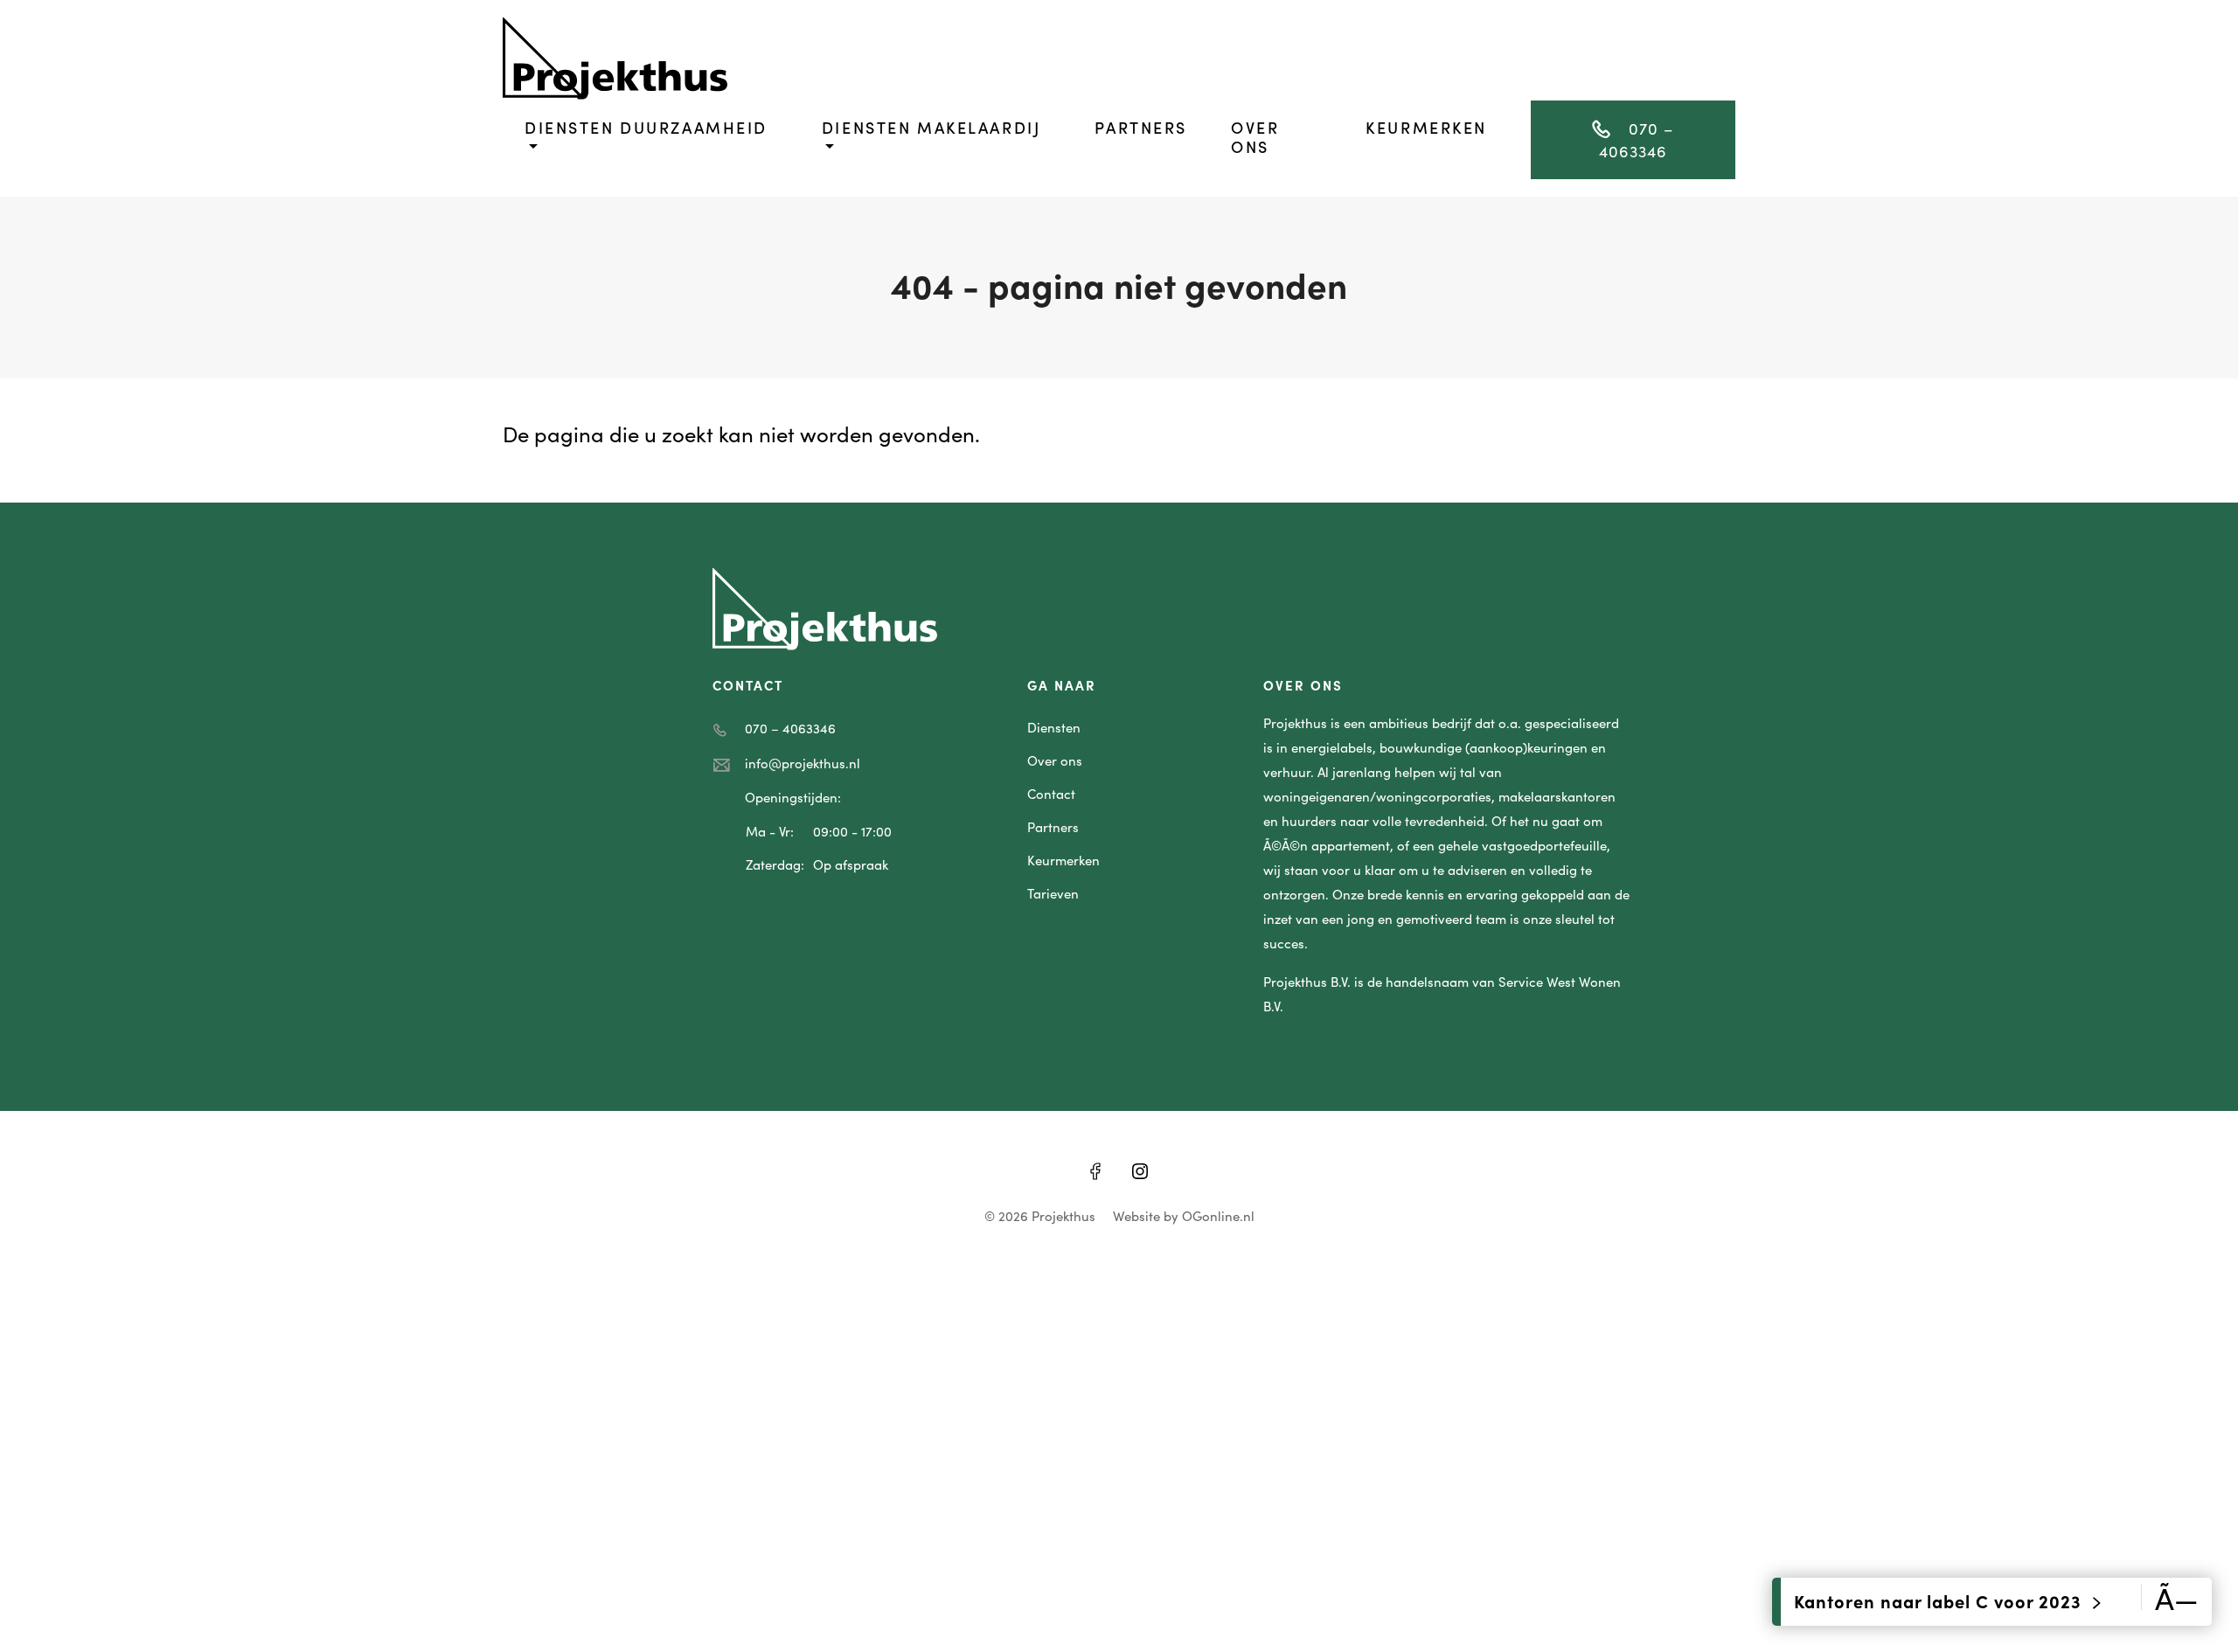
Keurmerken (1426, 127)
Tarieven (1053, 893)
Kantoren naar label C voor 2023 (1940, 1600)
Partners (1141, 127)
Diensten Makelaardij (931, 127)
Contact (1051, 793)
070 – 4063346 (1637, 139)
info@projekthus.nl (803, 763)
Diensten (1054, 727)
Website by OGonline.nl (1184, 1215)
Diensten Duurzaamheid (646, 127)
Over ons (1255, 137)
